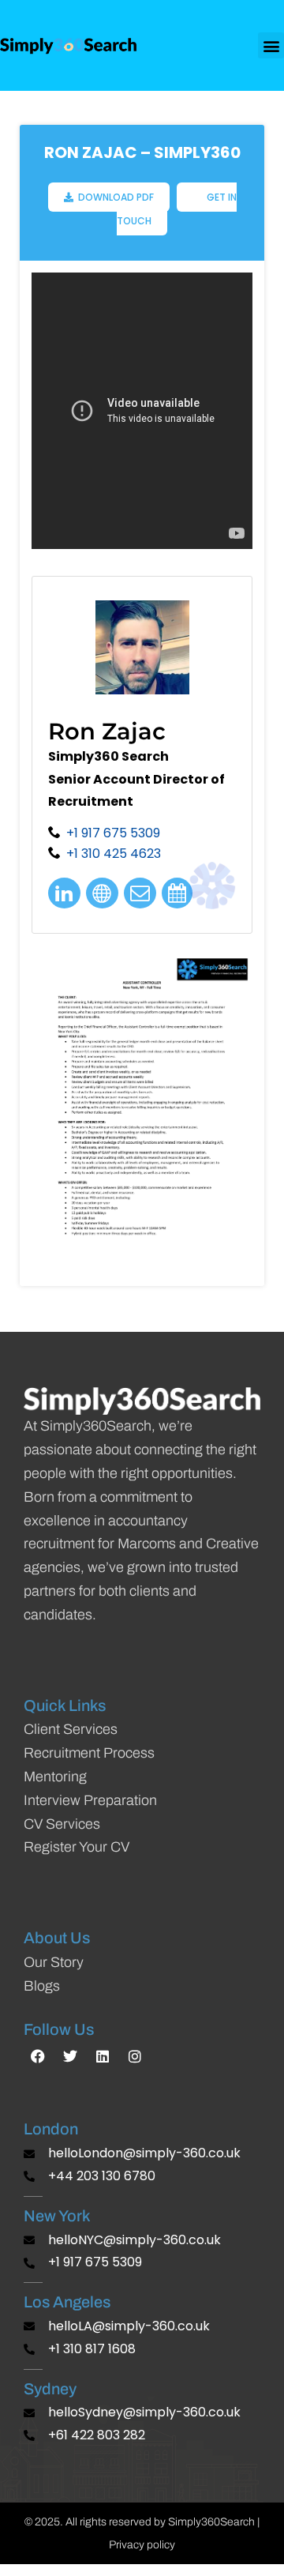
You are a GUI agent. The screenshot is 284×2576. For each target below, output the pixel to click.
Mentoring (55, 1777)
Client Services (71, 1729)
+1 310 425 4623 (114, 854)
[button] (271, 45)
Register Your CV (77, 1847)
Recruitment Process (89, 1753)
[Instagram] (135, 2056)
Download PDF (114, 197)
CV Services (62, 1824)
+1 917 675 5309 (113, 833)
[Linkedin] (103, 2056)
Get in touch (177, 209)
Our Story (54, 1962)
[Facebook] (38, 2056)
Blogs (42, 1986)
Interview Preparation (90, 1800)
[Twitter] (70, 2056)
